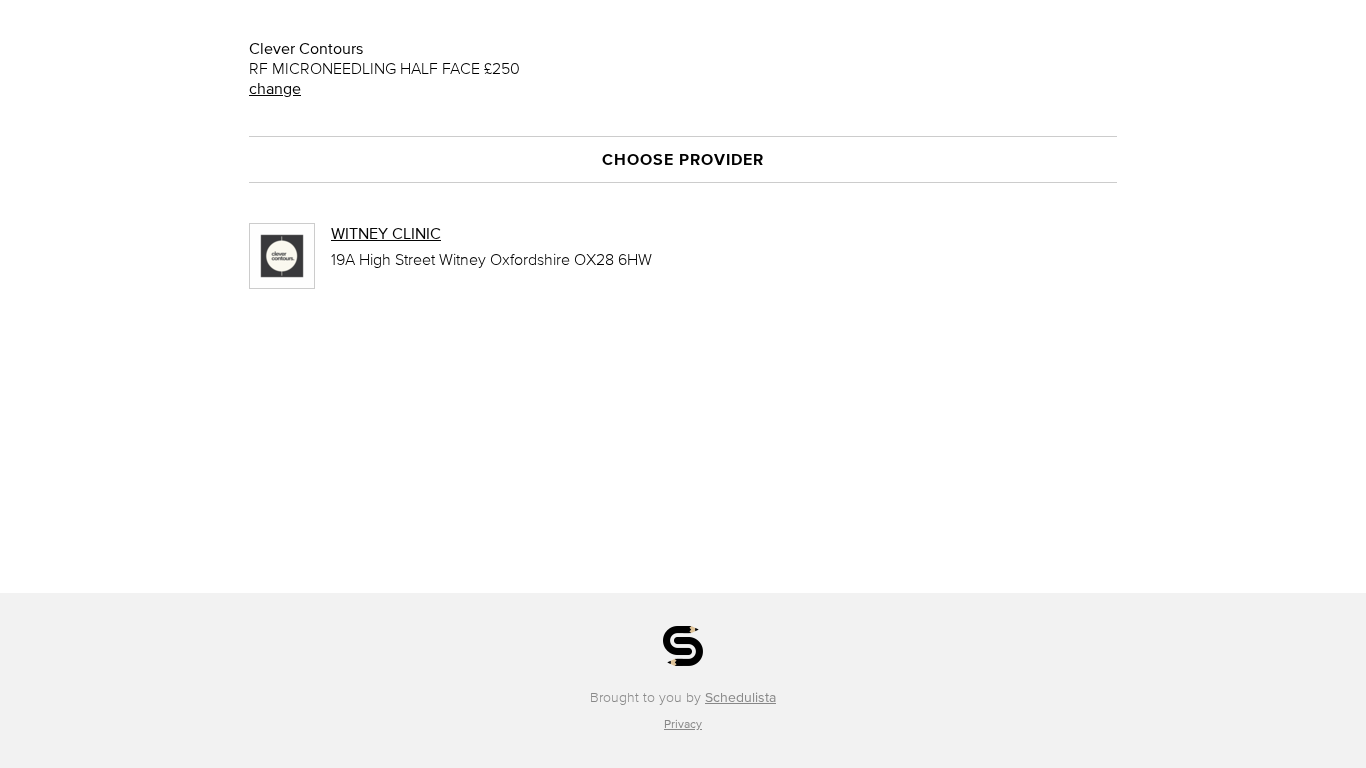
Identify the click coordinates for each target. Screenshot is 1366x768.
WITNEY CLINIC (386, 233)
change (275, 88)
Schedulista (740, 697)
